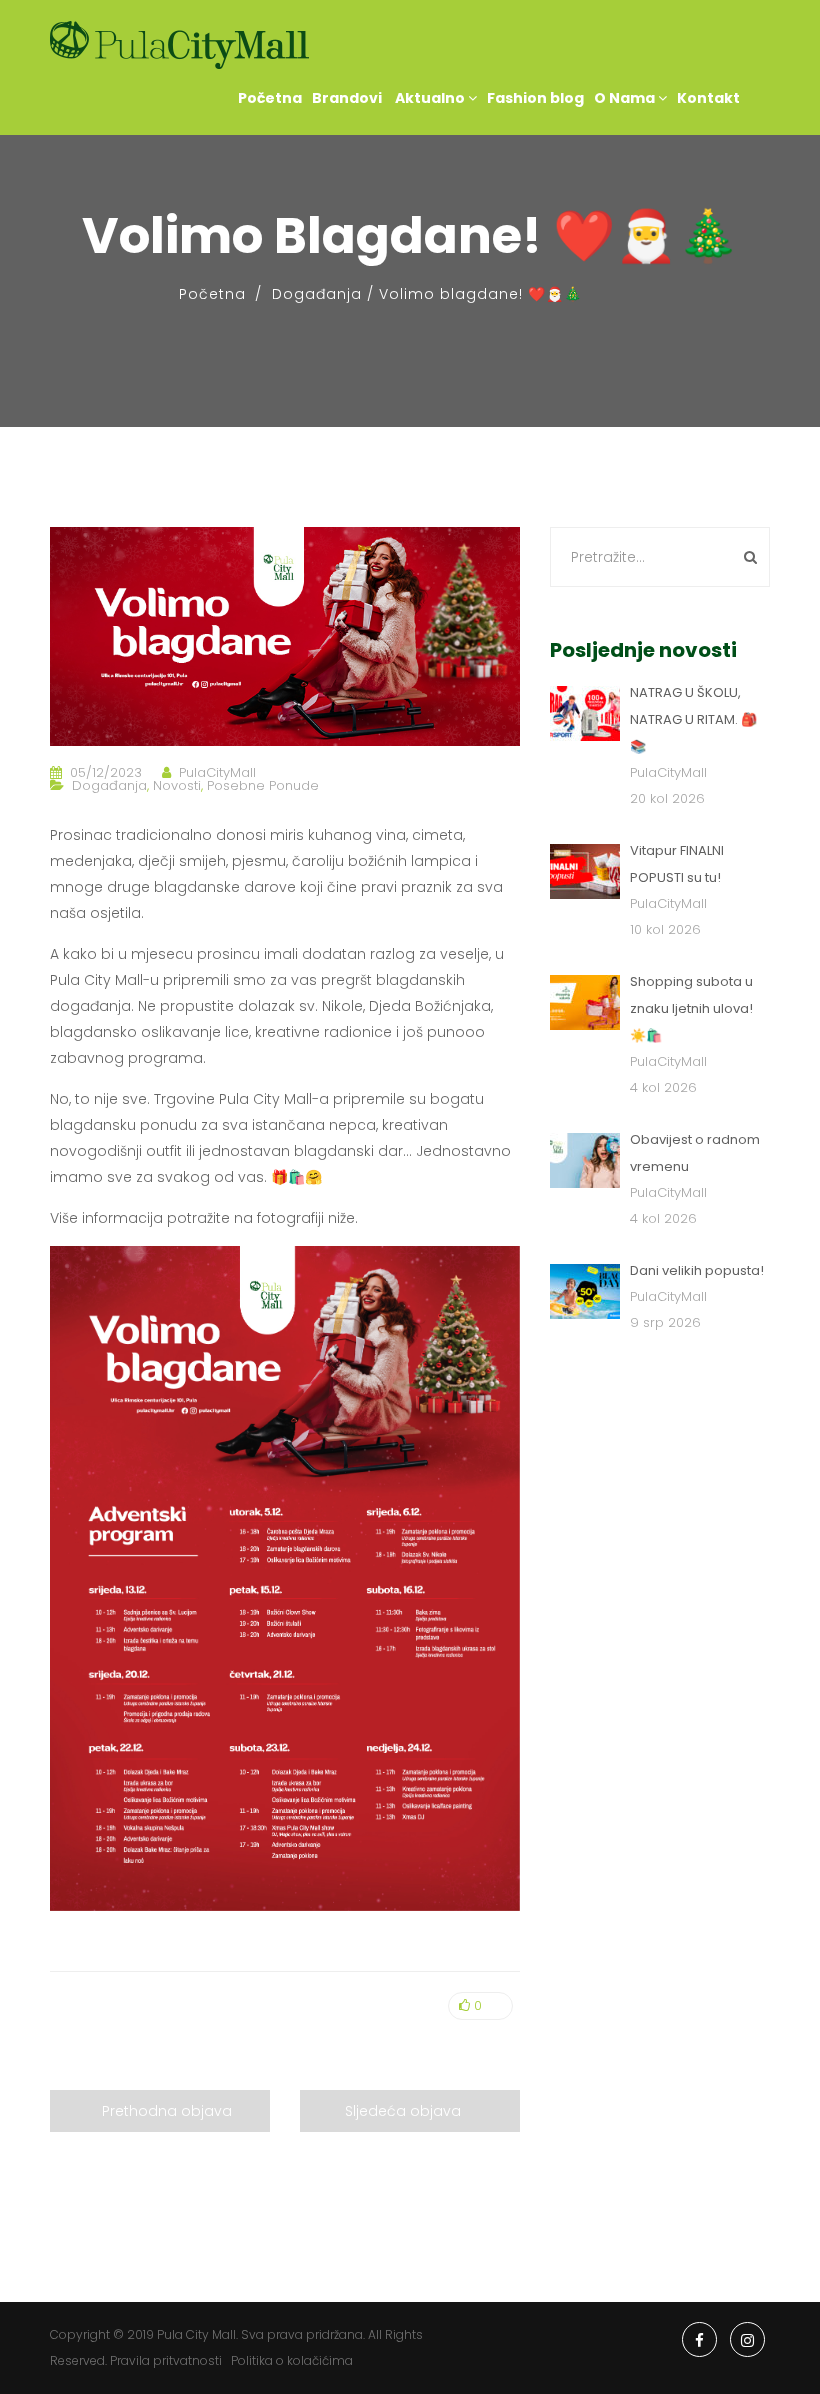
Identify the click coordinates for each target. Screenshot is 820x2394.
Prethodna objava (167, 2111)
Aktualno (430, 98)
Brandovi (347, 98)
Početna (270, 98)
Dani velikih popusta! (697, 1270)
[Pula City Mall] (179, 45)
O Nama (626, 98)
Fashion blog (535, 98)
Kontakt (708, 98)
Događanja (317, 294)
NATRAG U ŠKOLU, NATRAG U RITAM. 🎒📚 (693, 719)
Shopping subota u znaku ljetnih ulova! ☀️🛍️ (691, 1008)
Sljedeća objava (403, 2111)
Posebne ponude (263, 785)
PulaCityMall (217, 772)
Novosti (177, 785)
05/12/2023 (106, 772)
